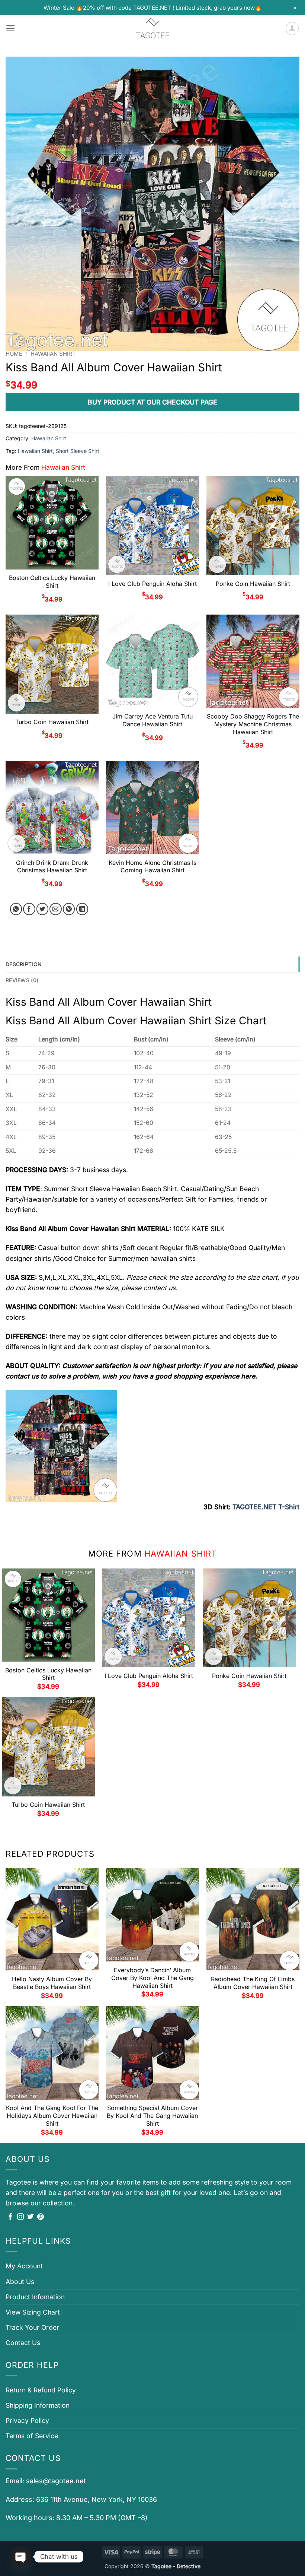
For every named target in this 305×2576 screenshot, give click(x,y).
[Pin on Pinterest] (69, 909)
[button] (11, 28)
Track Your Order (32, 2327)
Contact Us (23, 2343)
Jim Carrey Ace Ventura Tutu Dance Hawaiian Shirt (152, 720)
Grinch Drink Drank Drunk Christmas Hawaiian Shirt (52, 867)
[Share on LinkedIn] (82, 909)
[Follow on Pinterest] (41, 2217)
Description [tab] (24, 964)
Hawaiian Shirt (53, 354)
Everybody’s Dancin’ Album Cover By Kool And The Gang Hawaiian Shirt (152, 1978)
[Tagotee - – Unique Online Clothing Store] (152, 28)
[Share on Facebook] (29, 909)
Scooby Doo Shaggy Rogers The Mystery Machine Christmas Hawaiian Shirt (253, 724)
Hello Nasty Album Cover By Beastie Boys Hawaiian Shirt (52, 1983)
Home (14, 354)
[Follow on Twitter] (30, 2217)
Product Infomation (35, 2297)
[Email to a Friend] (56, 909)
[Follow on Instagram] (20, 2217)
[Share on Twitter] (43, 909)
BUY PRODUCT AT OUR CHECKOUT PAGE (152, 402)
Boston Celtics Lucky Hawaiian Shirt (52, 582)
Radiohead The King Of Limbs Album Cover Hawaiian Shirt (253, 1983)
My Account (24, 2266)
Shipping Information (38, 2405)
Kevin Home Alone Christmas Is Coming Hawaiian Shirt (152, 867)
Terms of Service (32, 2436)
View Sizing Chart (33, 2312)
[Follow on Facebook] (10, 2217)
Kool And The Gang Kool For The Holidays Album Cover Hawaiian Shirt (52, 2116)
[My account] (292, 28)
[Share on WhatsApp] (16, 909)
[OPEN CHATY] (21, 2557)
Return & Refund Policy (41, 2390)
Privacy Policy (27, 2420)
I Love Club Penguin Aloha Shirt (152, 584)
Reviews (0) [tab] (22, 980)
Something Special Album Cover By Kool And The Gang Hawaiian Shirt (152, 2116)
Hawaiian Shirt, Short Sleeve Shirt (59, 451)
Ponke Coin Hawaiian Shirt (253, 584)
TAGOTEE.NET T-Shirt (266, 1507)
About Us (20, 2282)
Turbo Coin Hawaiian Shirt (52, 722)
